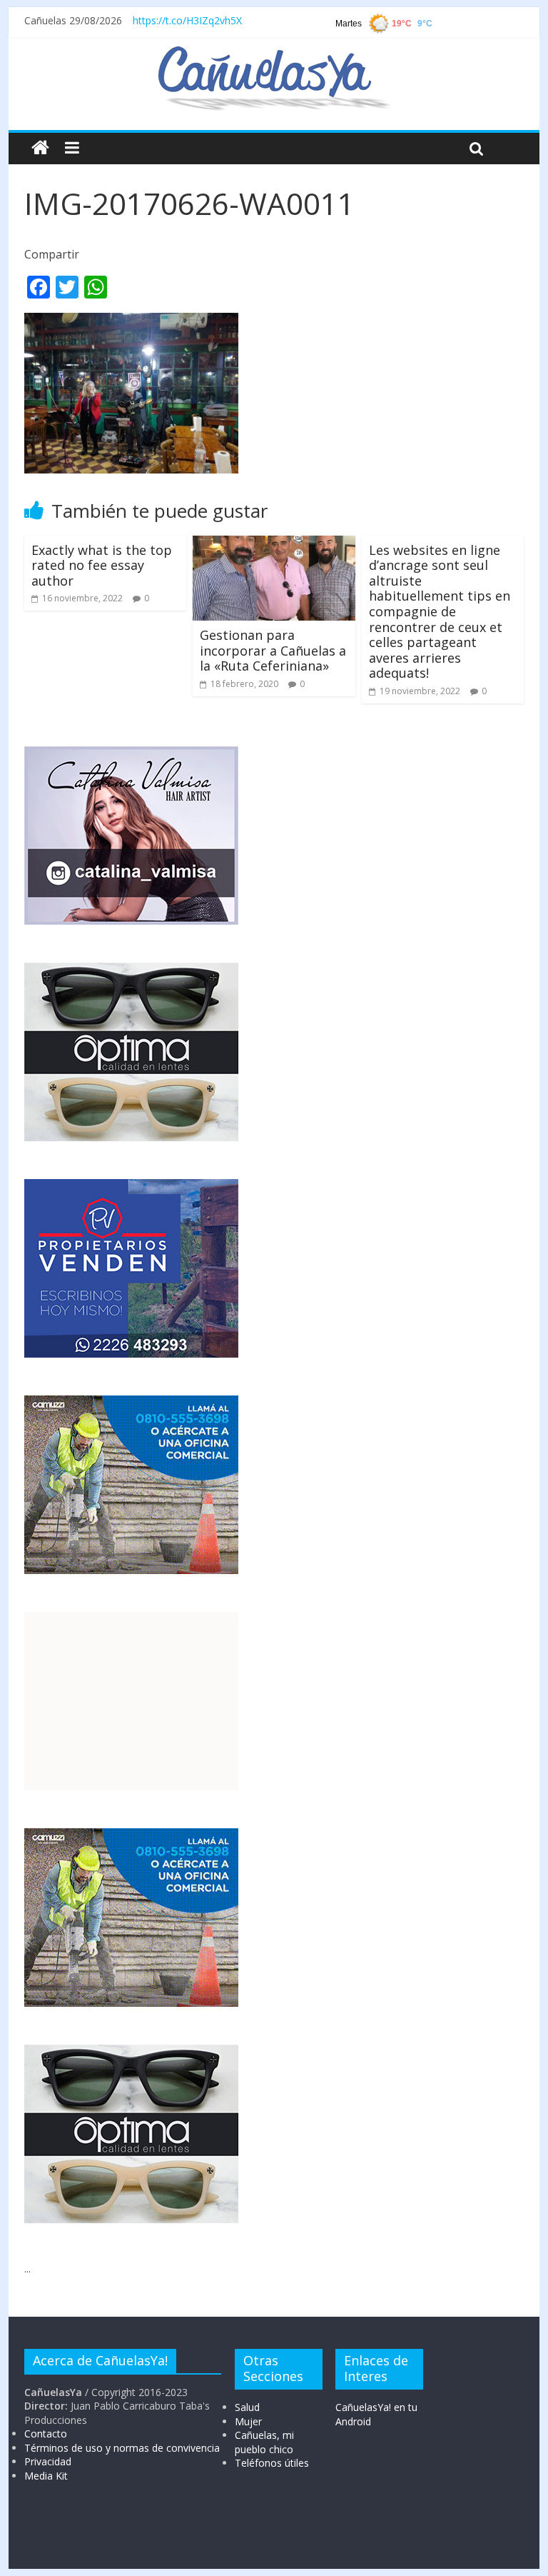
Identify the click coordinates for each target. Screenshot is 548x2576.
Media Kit (46, 2476)
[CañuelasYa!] (274, 53)
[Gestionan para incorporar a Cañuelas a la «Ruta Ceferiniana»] (274, 544)
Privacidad (48, 2461)
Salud (247, 2407)
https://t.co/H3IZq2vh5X (187, 20)
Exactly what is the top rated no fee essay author (102, 565)
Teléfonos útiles (272, 2463)
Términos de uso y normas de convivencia (122, 2448)
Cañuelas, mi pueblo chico (264, 2442)
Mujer (248, 2421)
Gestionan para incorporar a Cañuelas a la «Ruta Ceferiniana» (273, 650)
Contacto (46, 2434)
